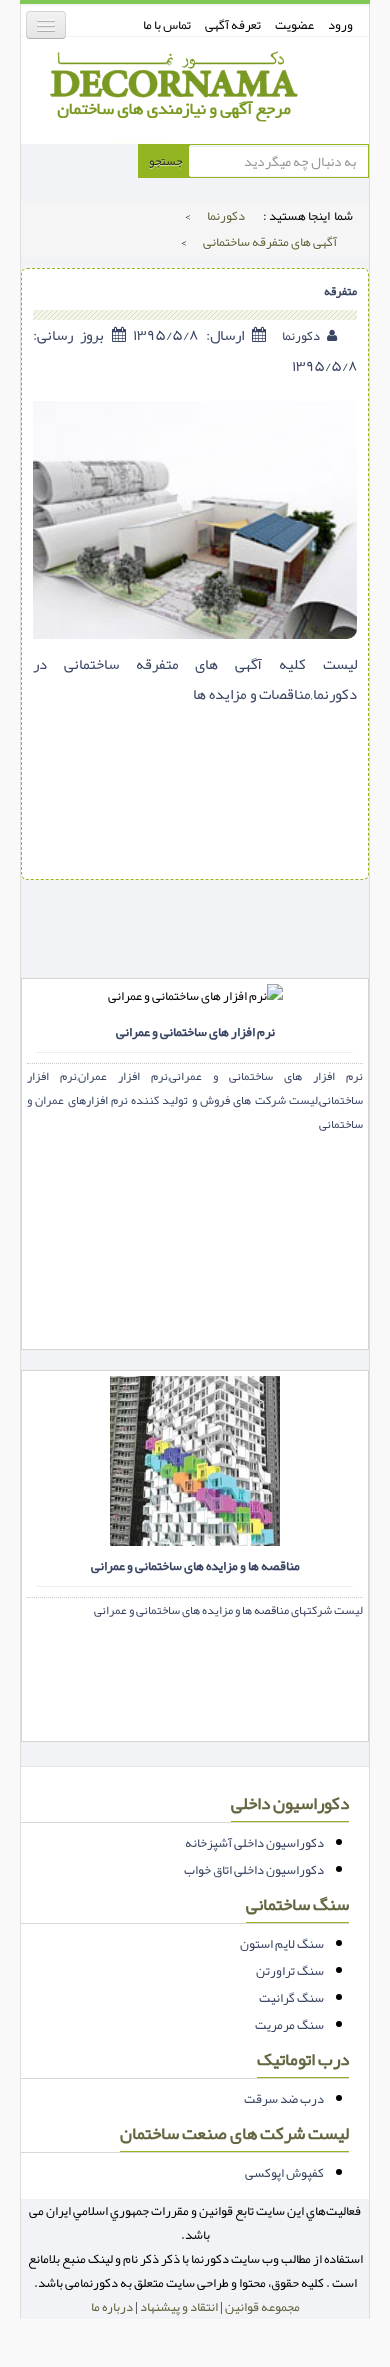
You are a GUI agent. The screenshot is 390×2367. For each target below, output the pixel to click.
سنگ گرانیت (291, 1998)
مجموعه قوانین (262, 2307)
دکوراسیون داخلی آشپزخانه (254, 1843)
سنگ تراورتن (290, 1971)
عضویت (294, 25)
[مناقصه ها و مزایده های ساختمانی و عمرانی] (190, 1457)
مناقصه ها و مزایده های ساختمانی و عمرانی (195, 1567)
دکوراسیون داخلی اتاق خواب (254, 1870)
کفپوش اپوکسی (284, 2173)
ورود (340, 25)
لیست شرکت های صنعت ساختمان (234, 2133)
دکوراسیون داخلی (290, 1803)
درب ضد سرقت (284, 2099)
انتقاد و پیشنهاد (179, 2307)
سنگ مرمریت (289, 2025)
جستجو (164, 161)
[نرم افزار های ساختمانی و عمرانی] (190, 1065)
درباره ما (112, 2307)
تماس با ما (167, 25)
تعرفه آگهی (233, 25)
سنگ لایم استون (282, 1944)
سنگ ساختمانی (297, 1904)
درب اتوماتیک (303, 2059)
